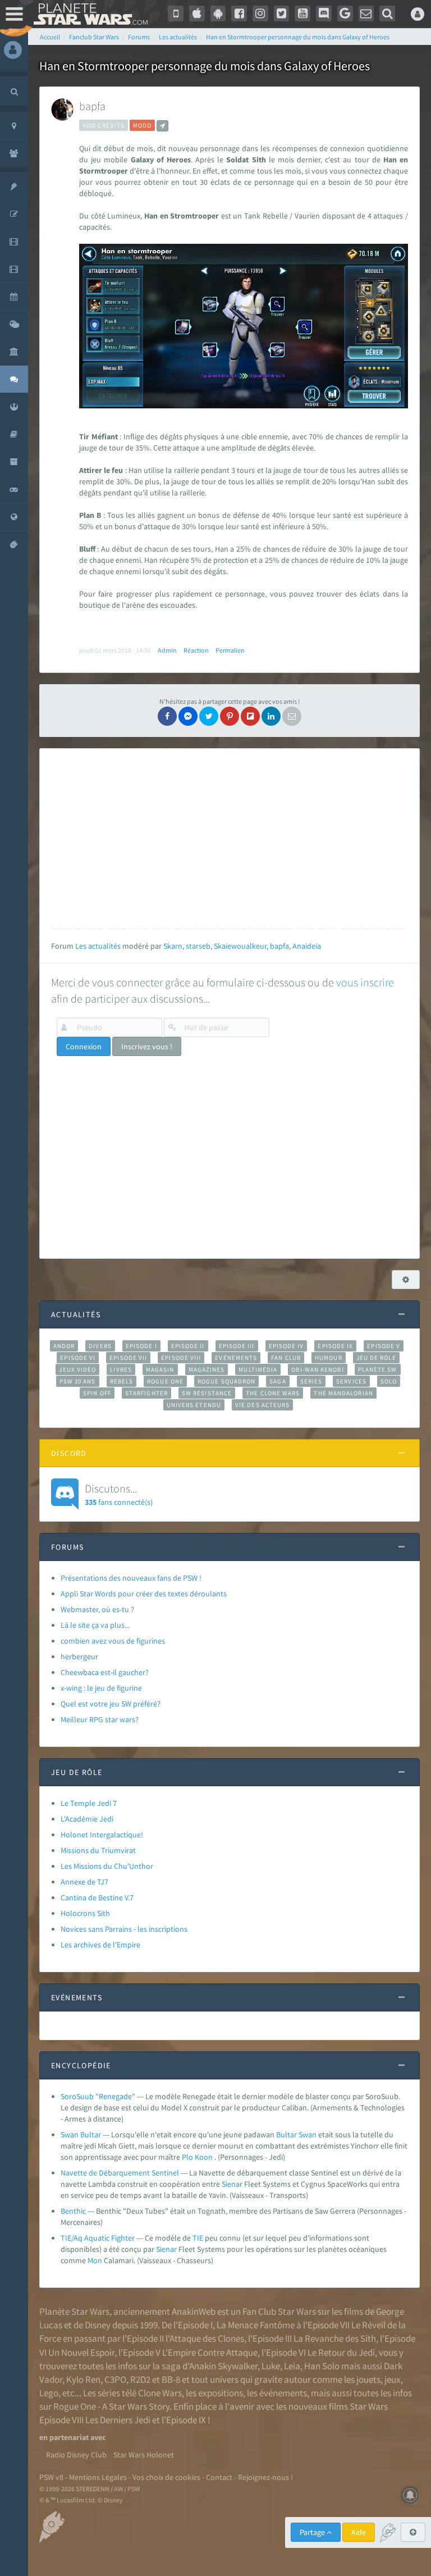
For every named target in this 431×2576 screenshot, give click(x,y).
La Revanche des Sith (335, 2338)
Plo (187, 2157)
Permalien (230, 650)
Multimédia (258, 1369)
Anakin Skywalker (223, 2366)
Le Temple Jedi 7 (89, 1803)
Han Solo (322, 2366)
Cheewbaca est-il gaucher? (105, 1672)
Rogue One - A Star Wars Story (111, 2406)
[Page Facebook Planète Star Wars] (239, 13)
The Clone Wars (273, 1393)
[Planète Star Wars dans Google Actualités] (345, 13)
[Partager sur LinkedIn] (271, 716)
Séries (311, 1381)
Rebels (122, 1381)
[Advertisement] (228, 839)
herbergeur (79, 1656)
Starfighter (146, 1393)
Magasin (160, 1369)
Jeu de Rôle (376, 1358)
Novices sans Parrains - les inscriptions (124, 1929)
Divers (100, 1346)
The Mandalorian (343, 1393)
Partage (313, 2532)
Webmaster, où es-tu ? (97, 1609)
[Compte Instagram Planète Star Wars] (260, 13)
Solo (389, 1381)
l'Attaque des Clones (205, 2338)
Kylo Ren (83, 2379)
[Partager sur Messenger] (188, 716)
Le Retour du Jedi (341, 2352)
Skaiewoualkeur (240, 946)
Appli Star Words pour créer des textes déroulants (144, 1594)
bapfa (92, 106)
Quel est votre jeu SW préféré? (111, 1704)
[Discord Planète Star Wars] (324, 13)
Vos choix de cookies (166, 2477)
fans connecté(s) (119, 1494)
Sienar (232, 2184)
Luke (271, 2366)
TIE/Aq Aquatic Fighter (98, 2238)
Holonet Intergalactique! (102, 1835)
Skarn (173, 946)
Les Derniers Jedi (118, 2420)
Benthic (73, 2211)
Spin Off (97, 1393)
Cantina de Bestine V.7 (97, 1897)
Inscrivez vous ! (147, 1046)
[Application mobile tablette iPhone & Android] (176, 13)
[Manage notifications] (410, 2495)
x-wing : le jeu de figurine (101, 1688)
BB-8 (171, 2379)
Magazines (207, 1369)
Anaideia (307, 946)
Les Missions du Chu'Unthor (107, 1866)
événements (283, 2393)
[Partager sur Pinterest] (230, 716)
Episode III (237, 1346)
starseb (198, 946)
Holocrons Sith (85, 1913)
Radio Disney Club (76, 2455)
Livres (121, 1369)
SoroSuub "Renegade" (98, 2096)
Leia (292, 2366)
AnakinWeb (194, 2311)
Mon (95, 2260)
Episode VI (78, 1358)
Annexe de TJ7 (84, 1882)
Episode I (141, 1346)
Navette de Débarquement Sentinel (120, 2173)
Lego (49, 2393)
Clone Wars (160, 2393)
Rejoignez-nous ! (265, 2477)
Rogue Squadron (226, 1381)
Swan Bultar (81, 2134)
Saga (278, 1381)
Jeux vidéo (77, 1369)
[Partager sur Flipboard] (250, 716)
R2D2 (140, 2379)
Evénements (236, 1358)
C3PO (115, 2379)
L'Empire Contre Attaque (210, 2352)
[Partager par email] (292, 716)
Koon (204, 2157)
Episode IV (286, 1346)
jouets (368, 2379)
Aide (359, 2532)
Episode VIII (181, 1358)
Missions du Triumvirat (98, 1850)
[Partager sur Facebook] (167, 716)
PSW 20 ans (78, 1381)
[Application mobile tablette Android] (218, 13)
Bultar (286, 2134)
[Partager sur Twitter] (209, 716)
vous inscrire (365, 982)
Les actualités (98, 946)
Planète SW (378, 1369)
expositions (221, 2393)
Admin (167, 650)
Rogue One (165, 1381)
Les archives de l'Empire (100, 1945)
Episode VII (128, 1358)
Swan (308, 2134)
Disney (98, 2325)
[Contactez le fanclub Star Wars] (366, 13)
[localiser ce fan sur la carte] (162, 126)
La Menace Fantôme (256, 2325)
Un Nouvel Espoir (81, 2352)
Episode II (188, 1346)
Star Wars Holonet (144, 2455)
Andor (64, 1346)
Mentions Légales (98, 2477)
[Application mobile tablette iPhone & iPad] (197, 13)
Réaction (196, 650)
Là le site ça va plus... (95, 1625)
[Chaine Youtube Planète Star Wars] (302, 13)
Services (351, 1381)
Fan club (286, 1358)
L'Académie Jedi (87, 1819)
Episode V (384, 1346)
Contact (219, 2477)
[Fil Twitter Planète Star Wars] (282, 13)
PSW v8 (51, 2477)
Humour (329, 1358)
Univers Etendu (194, 1405)
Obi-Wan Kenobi (317, 1369)
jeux (393, 2379)
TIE (198, 2238)
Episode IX (335, 1346)
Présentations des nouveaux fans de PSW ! (131, 1578)
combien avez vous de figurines (113, 1641)
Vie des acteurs (262, 1405)
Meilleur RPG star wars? (100, 1719)
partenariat (69, 2437)
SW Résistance (207, 1393)
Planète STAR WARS (90, 14)
